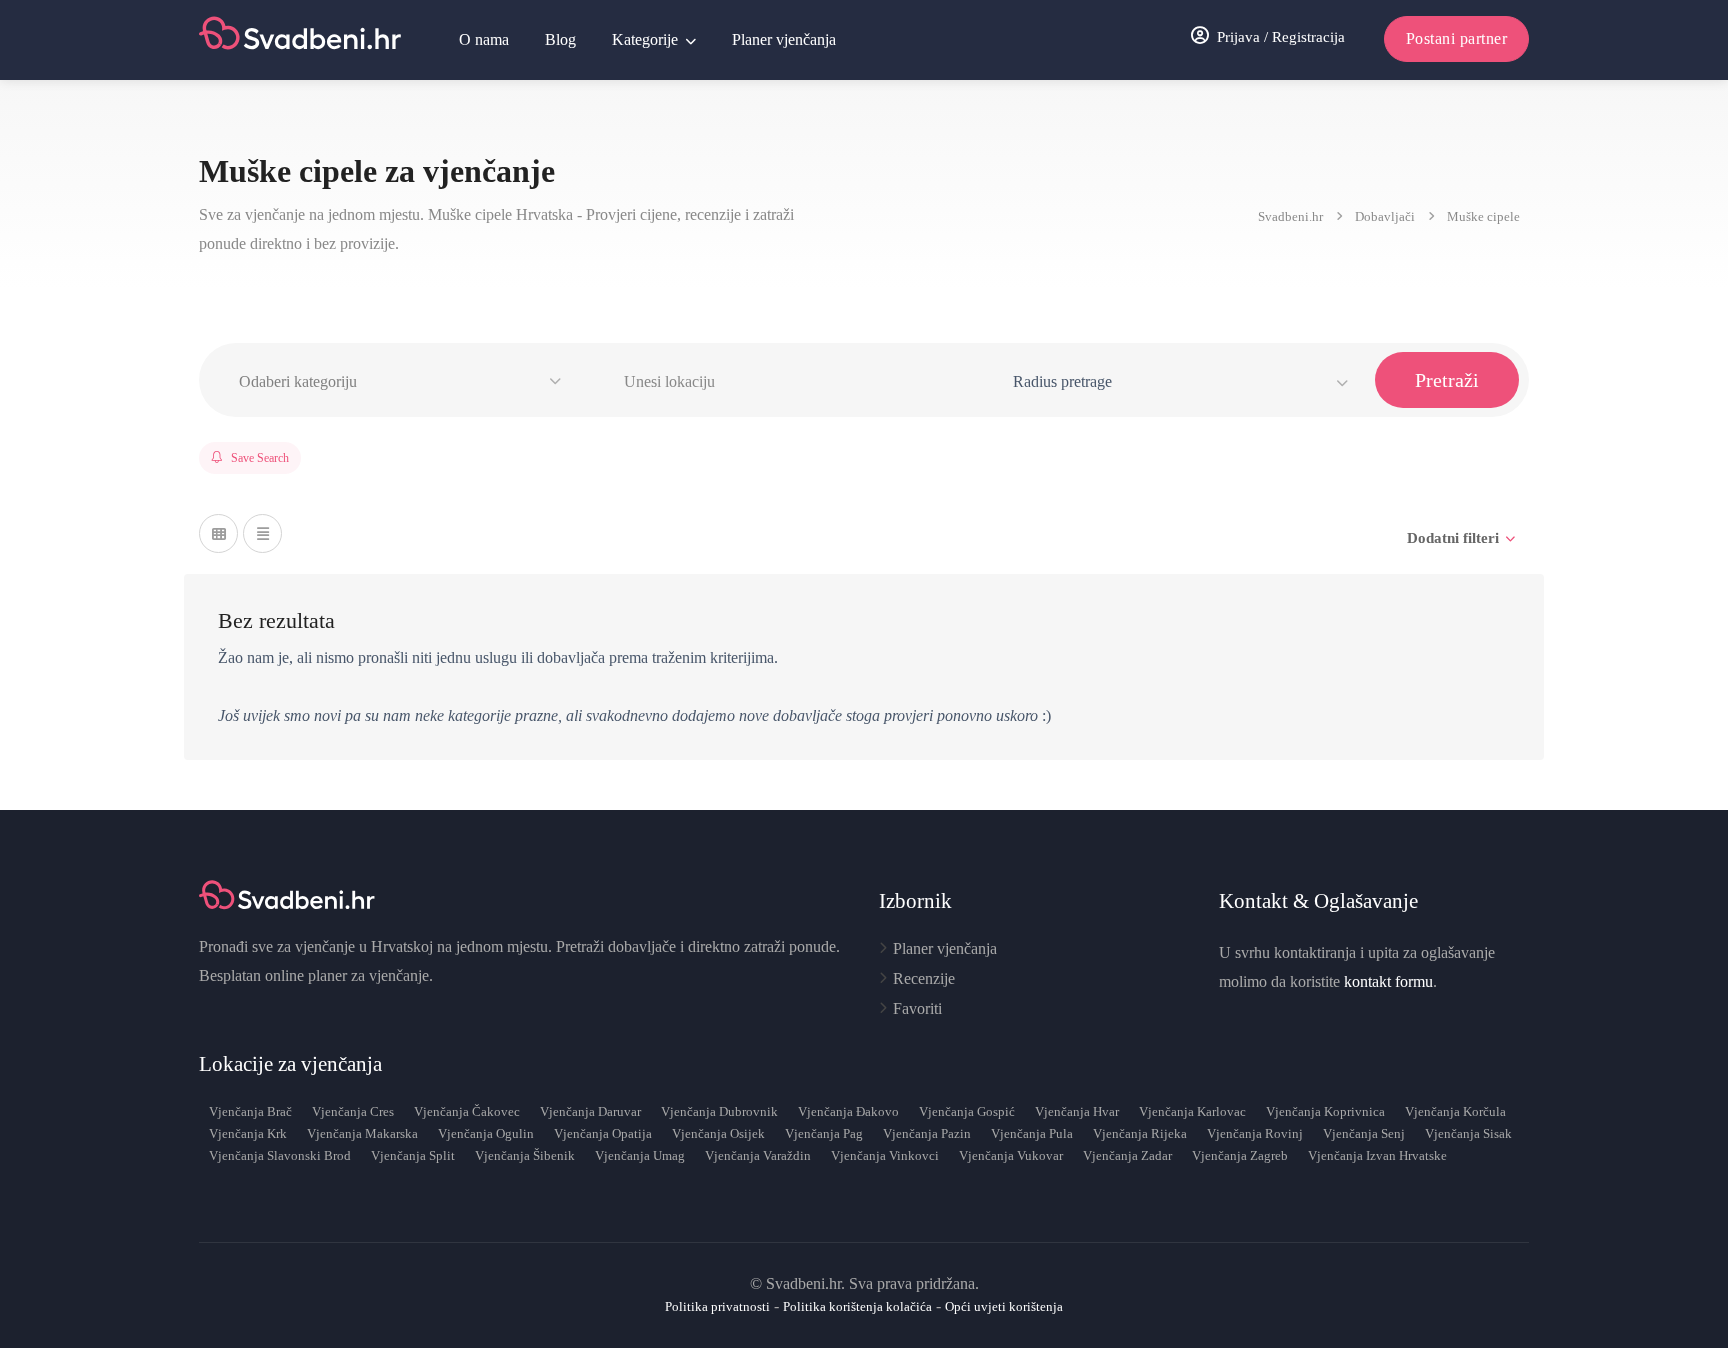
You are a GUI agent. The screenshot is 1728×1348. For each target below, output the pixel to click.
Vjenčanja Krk (248, 1133)
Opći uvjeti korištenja (1004, 1306)
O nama (484, 39)
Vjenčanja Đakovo (848, 1111)
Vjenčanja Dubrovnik (719, 1111)
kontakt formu (1388, 981)
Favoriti (917, 1008)
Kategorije (645, 39)
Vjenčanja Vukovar (1011, 1155)
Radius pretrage (1062, 381)
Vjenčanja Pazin (927, 1133)
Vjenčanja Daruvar (590, 1111)
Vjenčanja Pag (824, 1133)
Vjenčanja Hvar (1077, 1111)
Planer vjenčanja (784, 39)
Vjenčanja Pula (1032, 1133)
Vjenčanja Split (413, 1155)
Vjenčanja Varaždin (758, 1155)
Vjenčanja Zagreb (1240, 1155)
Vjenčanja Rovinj (1255, 1133)
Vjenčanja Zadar (1127, 1155)
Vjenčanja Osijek (718, 1133)
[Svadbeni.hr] (302, 39)
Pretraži (1447, 380)
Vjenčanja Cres (353, 1111)
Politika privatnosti (717, 1306)
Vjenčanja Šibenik (525, 1155)
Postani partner (1457, 38)
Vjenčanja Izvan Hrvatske (1377, 1155)
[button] (402, 382)
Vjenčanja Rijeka (1140, 1133)
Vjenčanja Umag (640, 1155)
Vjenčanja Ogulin (486, 1133)
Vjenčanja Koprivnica (1325, 1111)
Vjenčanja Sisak (1468, 1133)
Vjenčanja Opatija (603, 1133)
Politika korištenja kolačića (857, 1306)
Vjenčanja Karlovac (1192, 1111)
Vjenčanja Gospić (967, 1111)
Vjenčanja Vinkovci (885, 1155)
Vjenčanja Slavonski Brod (280, 1155)
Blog (560, 39)
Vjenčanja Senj (1364, 1133)
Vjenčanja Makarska (362, 1133)
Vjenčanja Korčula (1455, 1111)
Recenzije (924, 978)
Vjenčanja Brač (250, 1111)
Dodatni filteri (1453, 538)
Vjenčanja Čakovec (467, 1111)
